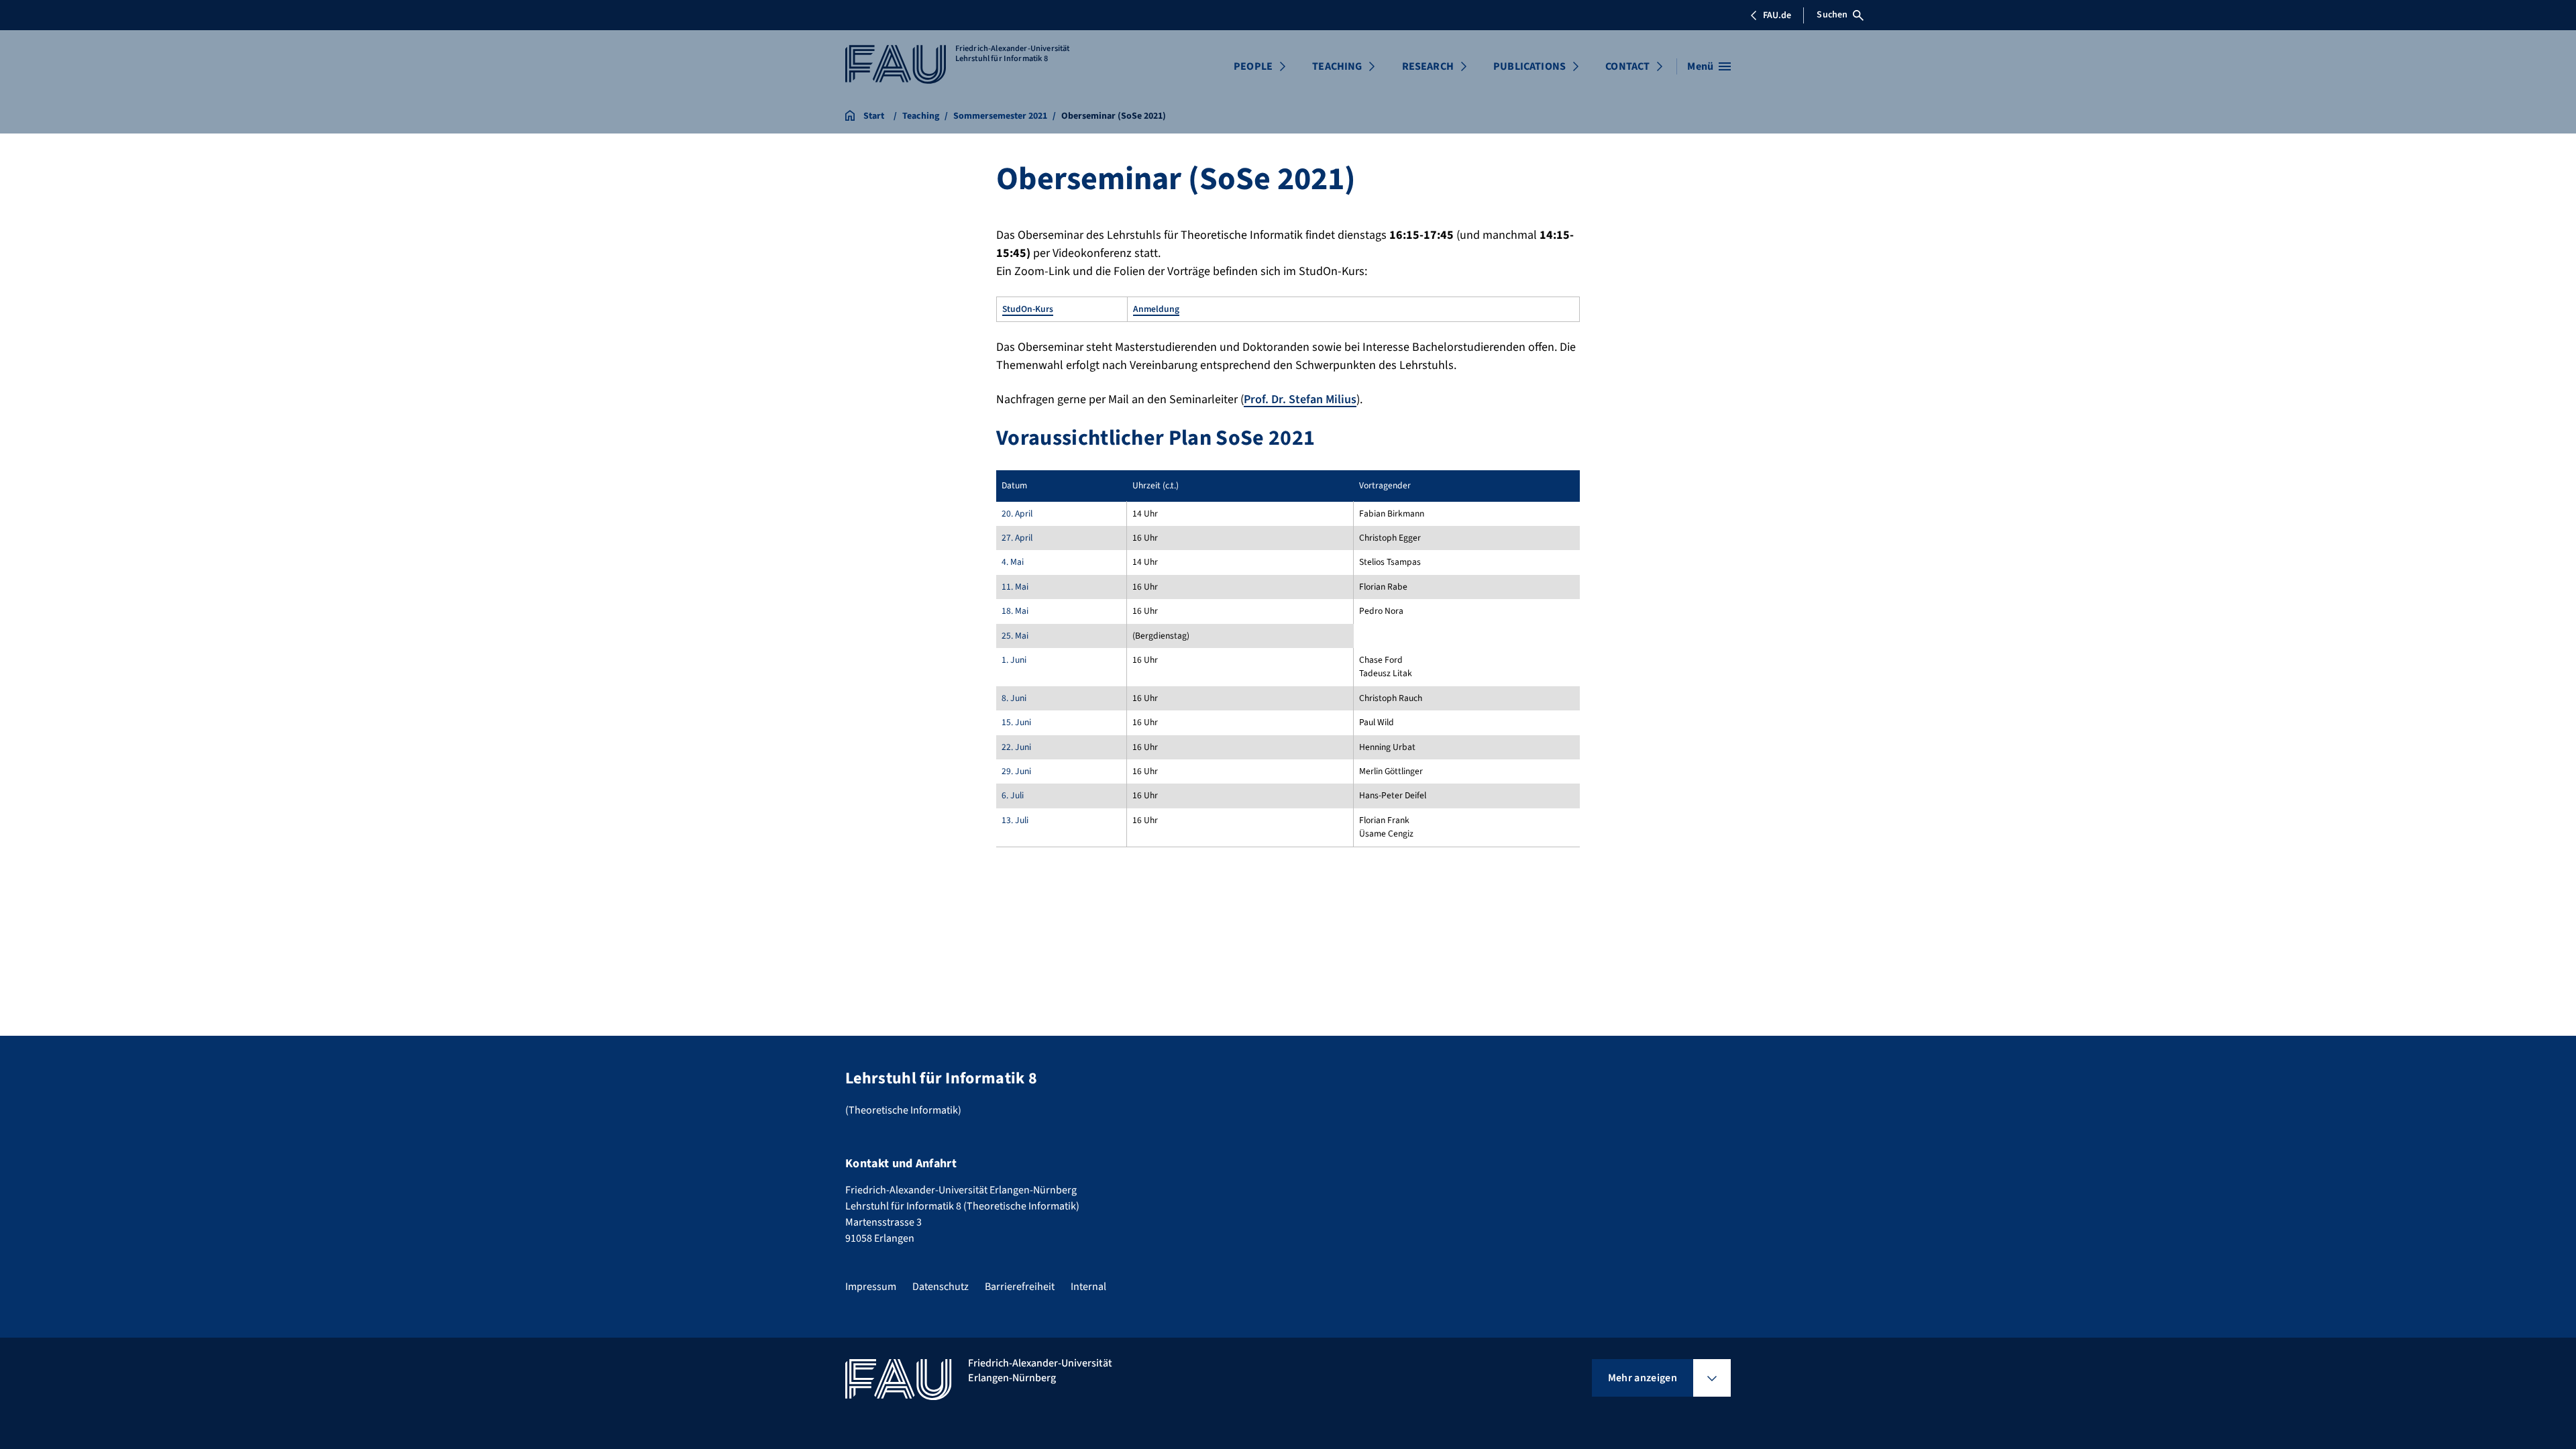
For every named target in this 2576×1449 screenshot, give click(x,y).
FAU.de (1777, 15)
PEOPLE (1253, 66)
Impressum (871, 1287)
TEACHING (1337, 66)
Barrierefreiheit (1020, 1287)
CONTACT (1627, 66)
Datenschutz (941, 1287)
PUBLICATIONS (1529, 66)
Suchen (1832, 15)
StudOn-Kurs (1028, 309)
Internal (1088, 1287)
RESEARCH (1428, 66)
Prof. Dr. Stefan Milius (1300, 399)
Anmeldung (1156, 309)
